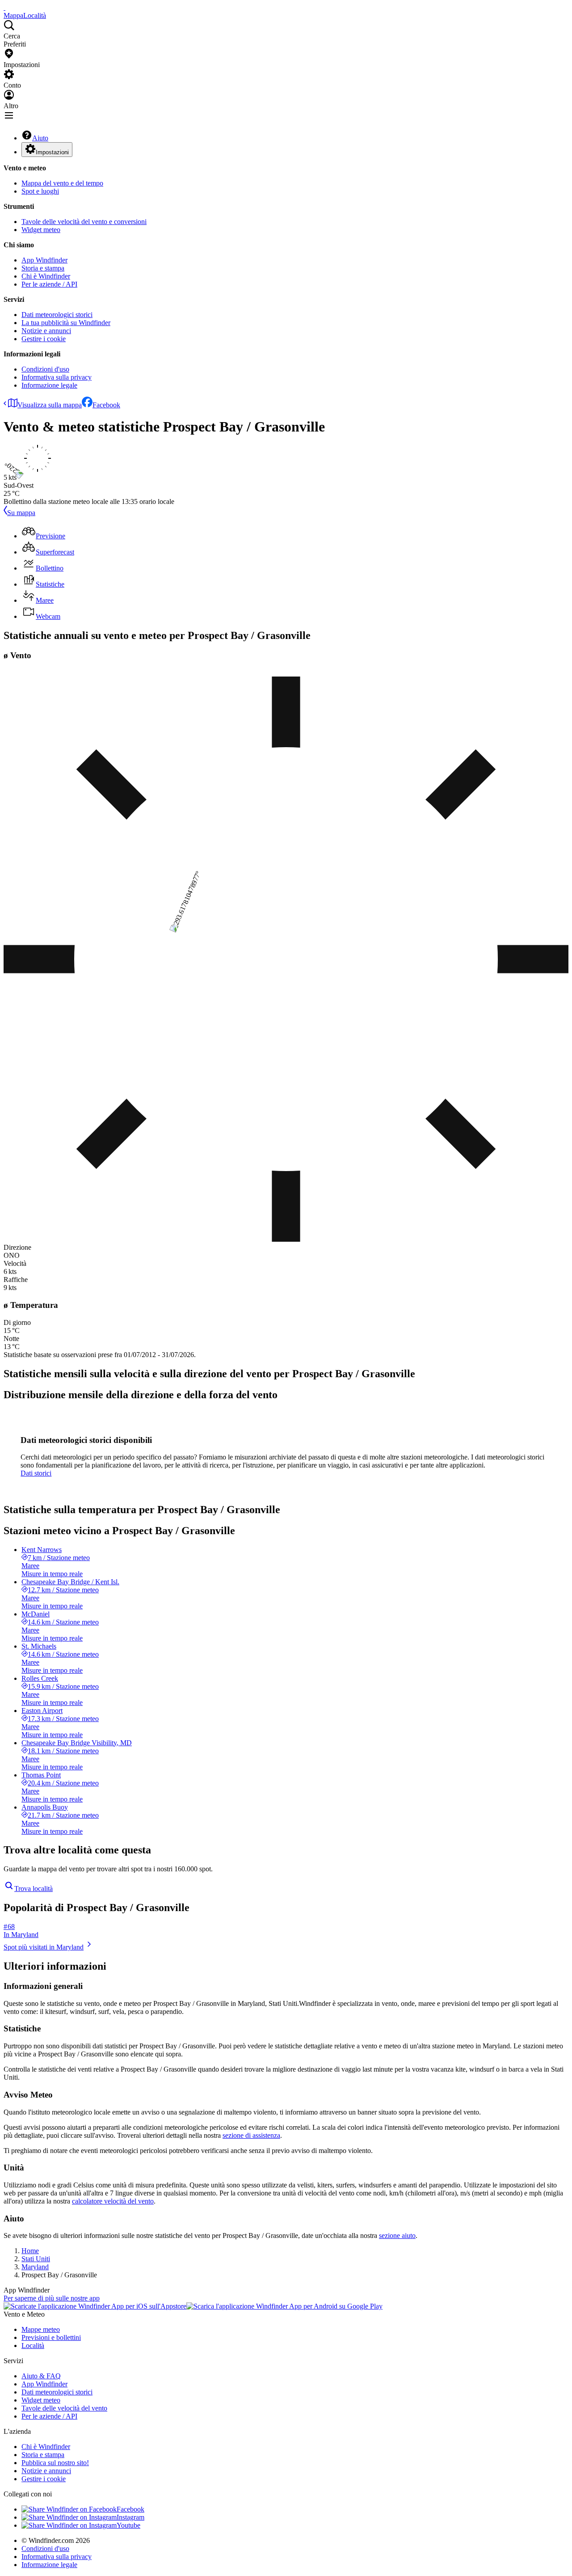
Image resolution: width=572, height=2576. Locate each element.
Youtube (128, 2525)
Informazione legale (49, 385)
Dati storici (36, 1473)
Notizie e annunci (46, 331)
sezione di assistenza (251, 2135)
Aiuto (40, 138)
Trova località (34, 1889)
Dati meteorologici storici (57, 315)
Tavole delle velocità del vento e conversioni (84, 222)
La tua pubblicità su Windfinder (66, 323)
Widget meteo (41, 230)
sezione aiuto (397, 2235)
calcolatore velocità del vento (113, 2201)
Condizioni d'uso (45, 369)
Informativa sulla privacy (57, 377)
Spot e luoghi (40, 191)
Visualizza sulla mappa (50, 405)
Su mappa (21, 513)
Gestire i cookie (44, 339)
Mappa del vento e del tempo (62, 183)
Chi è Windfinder (46, 276)
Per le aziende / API (49, 284)
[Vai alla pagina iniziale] (4, 7)
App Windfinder (44, 260)
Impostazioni (52, 152)
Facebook (106, 405)
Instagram (130, 2517)
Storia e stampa (43, 268)
